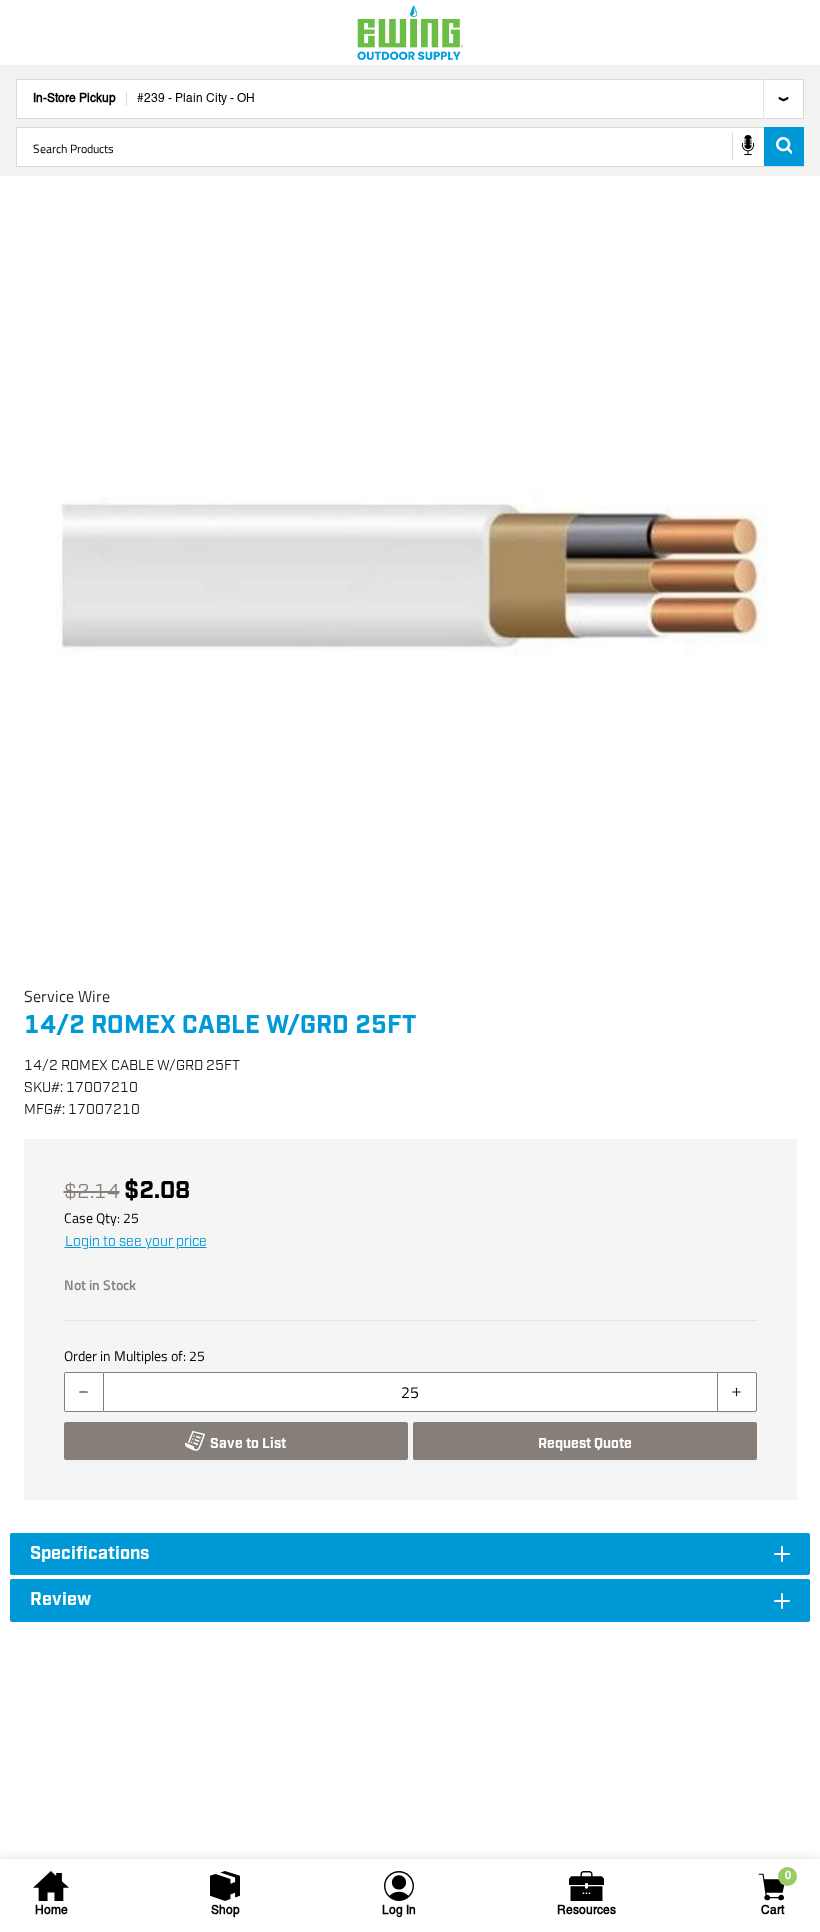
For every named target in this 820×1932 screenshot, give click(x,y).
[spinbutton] (410, 1392)
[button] (410, 580)
